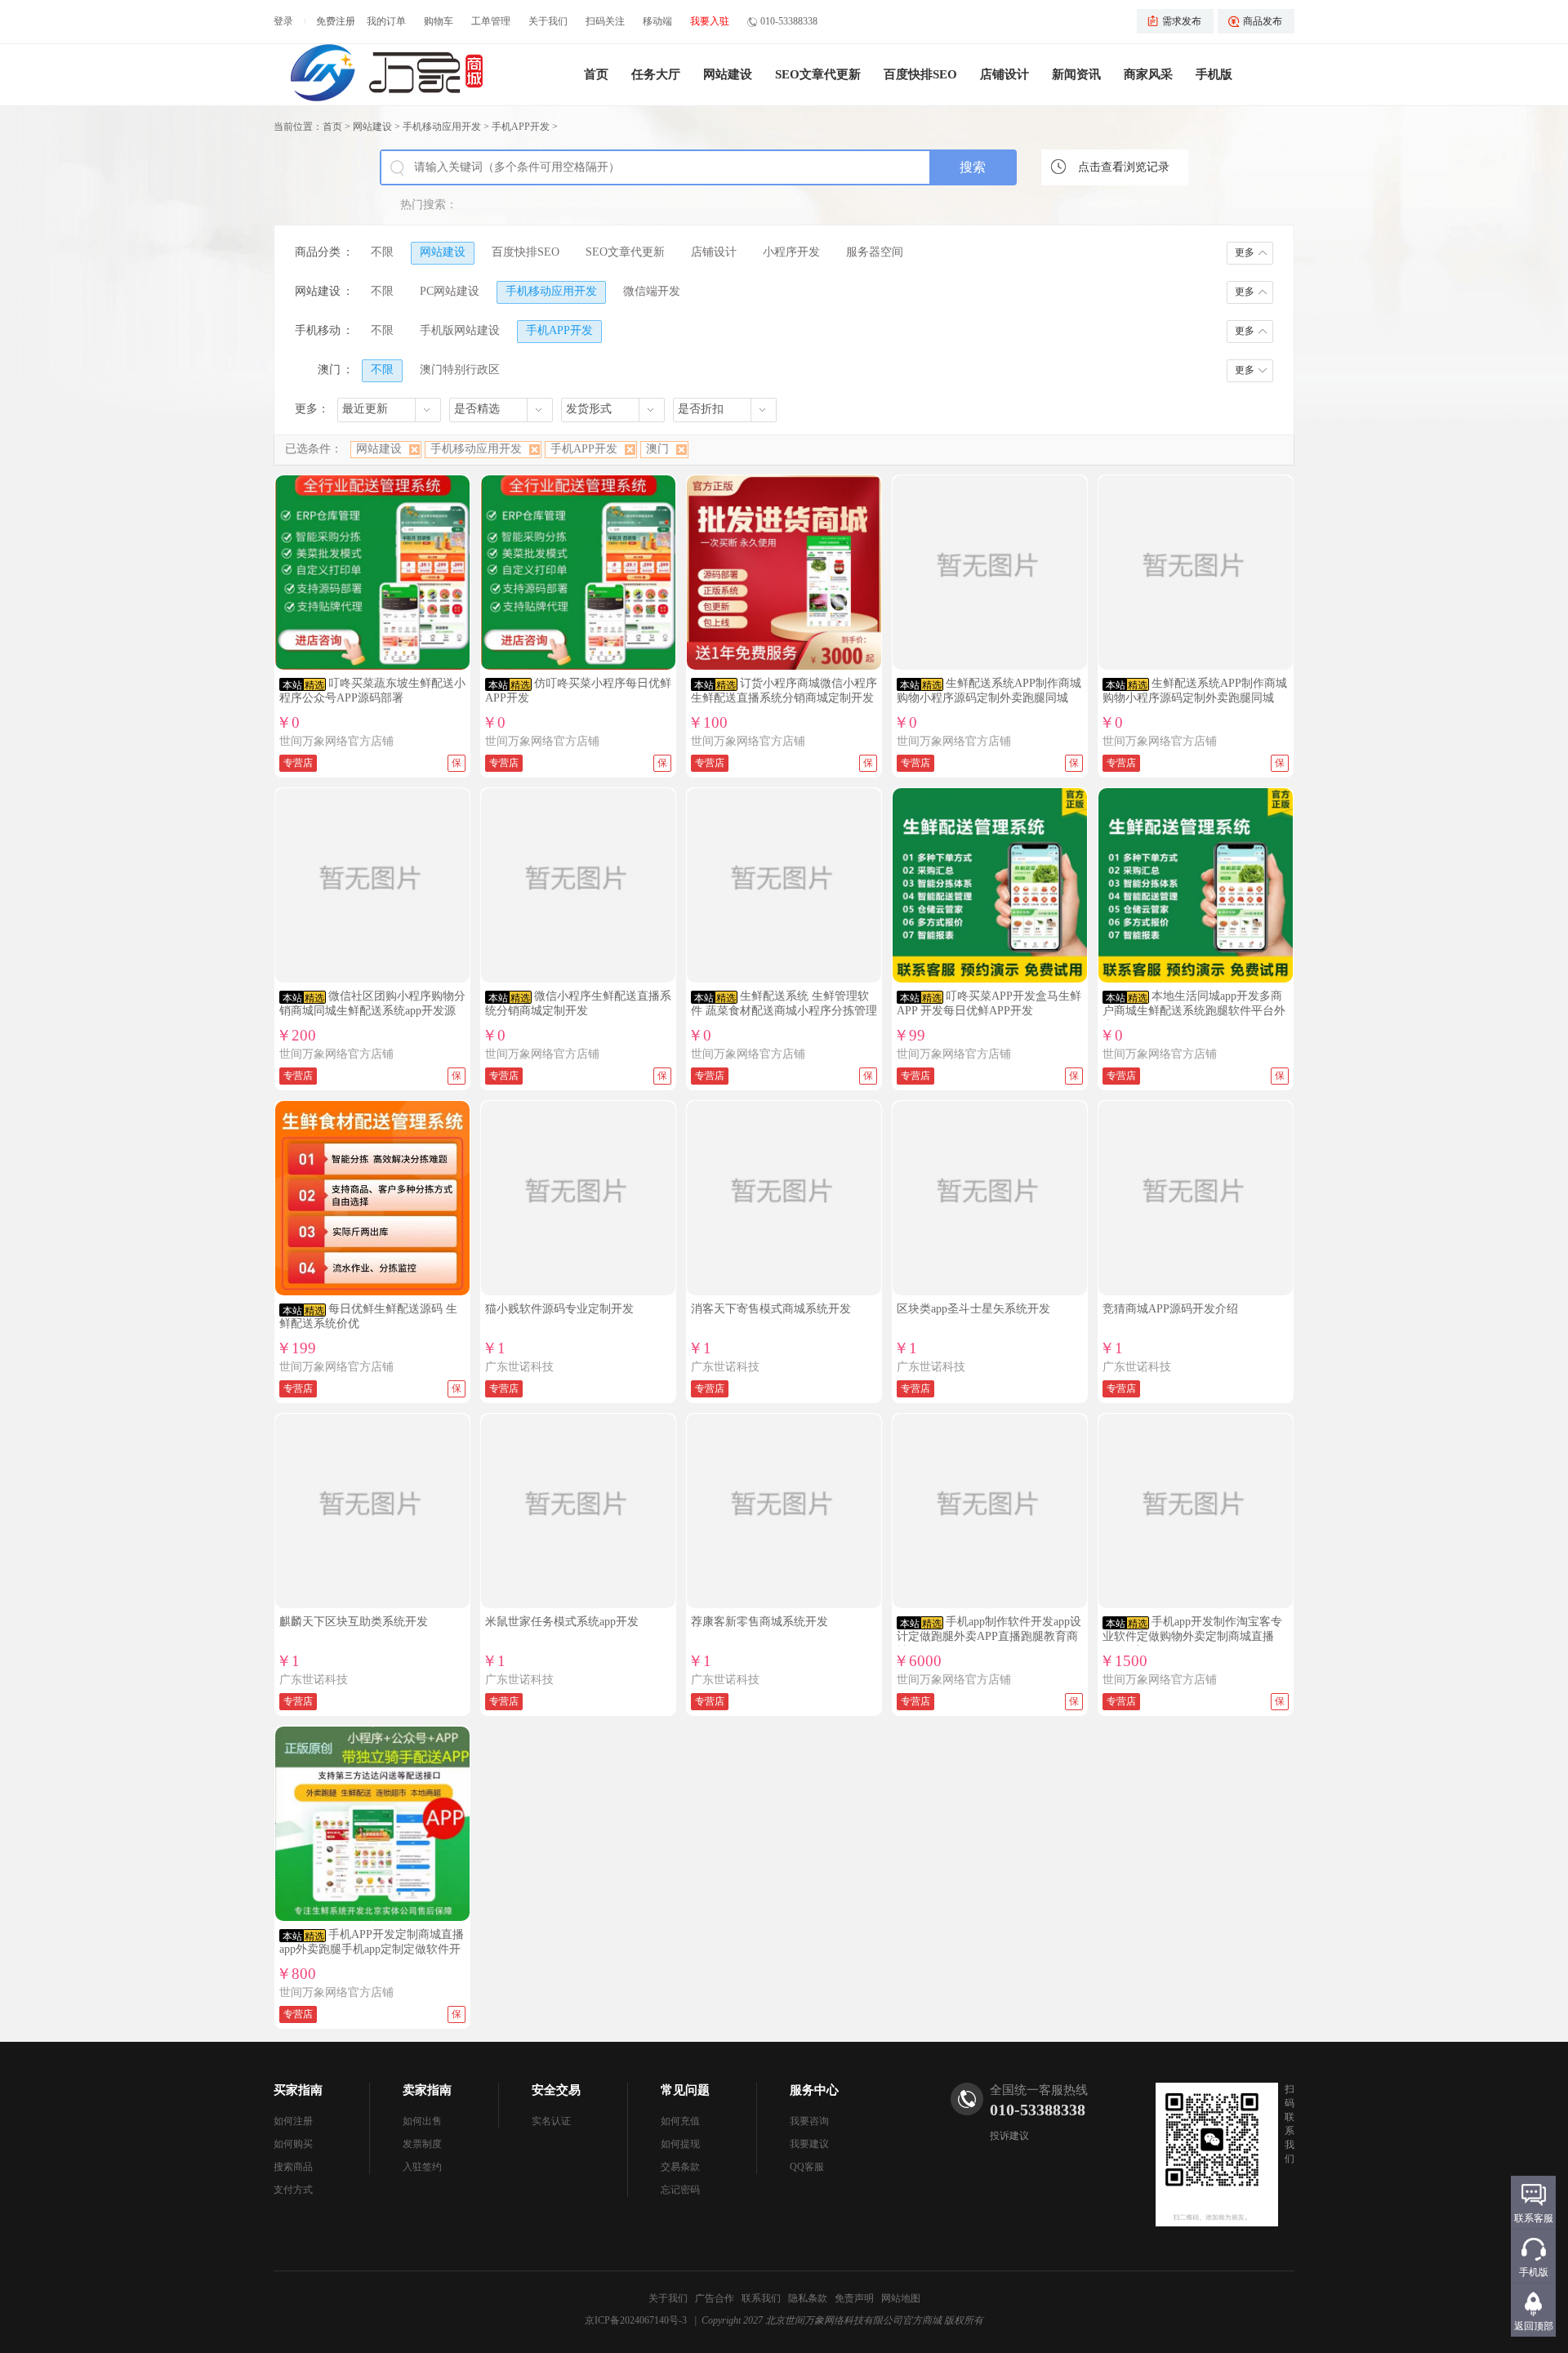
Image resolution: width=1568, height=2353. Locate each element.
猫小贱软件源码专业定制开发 (559, 1309)
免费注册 (336, 21)
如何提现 (680, 2144)
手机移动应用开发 (442, 127)
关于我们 (548, 21)
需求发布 (1182, 21)
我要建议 (809, 2144)
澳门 (657, 449)
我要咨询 (809, 2121)
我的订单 (386, 21)
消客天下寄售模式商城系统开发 (771, 1309)
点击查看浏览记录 (1124, 167)
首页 (596, 74)
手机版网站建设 (460, 330)
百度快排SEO (920, 74)
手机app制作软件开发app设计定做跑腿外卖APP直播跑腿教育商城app (989, 1636)
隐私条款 (808, 2298)
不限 (382, 252)
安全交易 (556, 2090)
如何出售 (422, 2121)
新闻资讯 (1076, 74)
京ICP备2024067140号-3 (636, 2320)
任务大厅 (656, 74)
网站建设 (728, 74)
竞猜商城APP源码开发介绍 (1170, 1309)
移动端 (657, 21)
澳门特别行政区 (460, 370)
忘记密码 (680, 2190)
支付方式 (293, 2190)
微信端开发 (652, 291)
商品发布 (1263, 21)
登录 (283, 21)
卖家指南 (427, 2090)
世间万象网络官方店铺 (336, 741)
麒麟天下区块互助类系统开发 (354, 1622)
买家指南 (298, 2090)
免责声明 (854, 2298)
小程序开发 (791, 252)
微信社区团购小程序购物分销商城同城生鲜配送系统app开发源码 (372, 1011)
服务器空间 (875, 252)
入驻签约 (422, 2167)
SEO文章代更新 (818, 74)
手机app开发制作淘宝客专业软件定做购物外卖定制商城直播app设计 (1192, 1636)
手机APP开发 (521, 127)
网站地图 (901, 2298)
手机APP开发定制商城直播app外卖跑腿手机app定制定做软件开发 (372, 1949)
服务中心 (814, 2090)
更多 (1245, 252)
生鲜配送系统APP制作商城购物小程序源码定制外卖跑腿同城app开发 (989, 698)
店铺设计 (1004, 74)
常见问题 (685, 2090)
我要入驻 (710, 21)
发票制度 (422, 2144)
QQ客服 (807, 2167)
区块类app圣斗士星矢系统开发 (973, 1309)
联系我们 (761, 2298)
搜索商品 (293, 2167)
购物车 (439, 21)
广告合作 (715, 2298)
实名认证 (551, 2121)
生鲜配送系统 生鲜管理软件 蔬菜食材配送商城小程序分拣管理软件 (784, 1011)
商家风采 (1148, 74)
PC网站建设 (450, 291)
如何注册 (293, 2121)
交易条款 (680, 2167)
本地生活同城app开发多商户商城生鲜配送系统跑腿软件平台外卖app (1194, 1011)
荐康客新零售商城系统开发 (759, 1622)
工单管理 (491, 21)
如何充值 (680, 2121)
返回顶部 (1534, 2326)
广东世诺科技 (519, 1367)
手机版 (1214, 74)
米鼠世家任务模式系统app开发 (562, 1622)
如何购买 (293, 2144)
